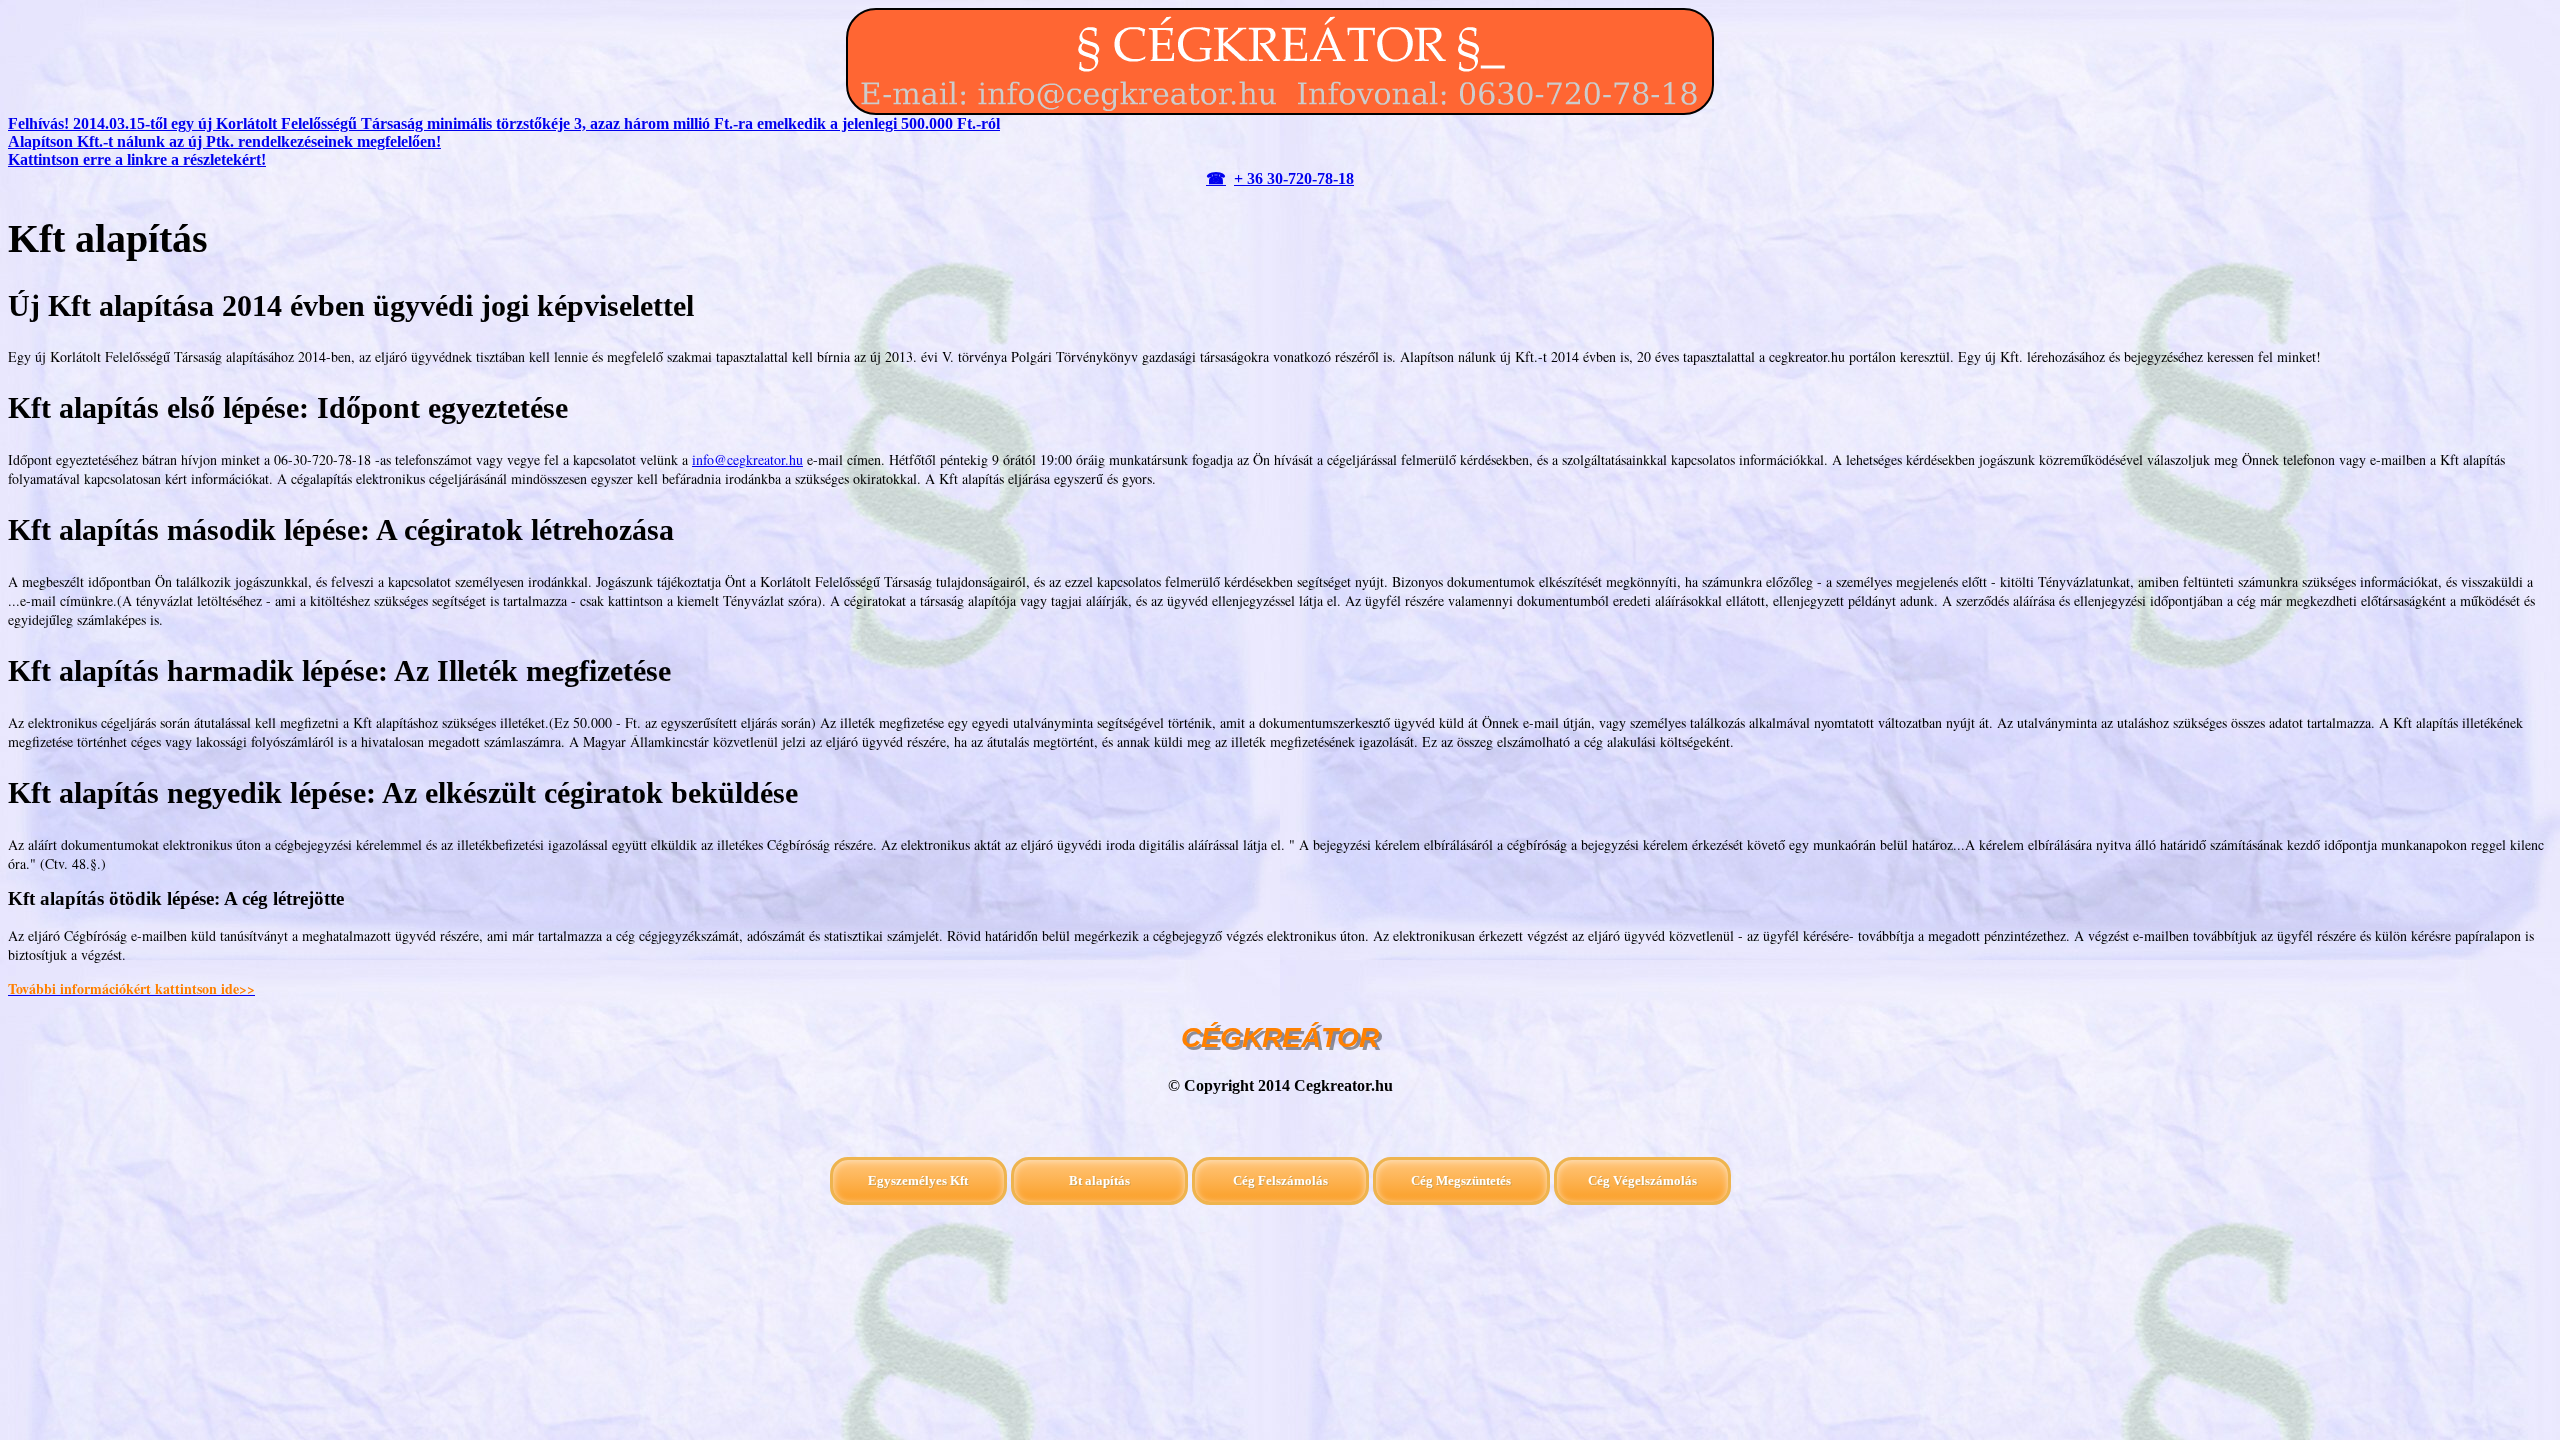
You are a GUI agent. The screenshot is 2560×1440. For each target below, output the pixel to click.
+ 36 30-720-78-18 (1294, 178)
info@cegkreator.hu (747, 459)
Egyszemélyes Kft (918, 1180)
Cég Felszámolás (1280, 1180)
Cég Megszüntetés (1461, 1180)
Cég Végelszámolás (1642, 1180)
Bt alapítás (1099, 1180)
